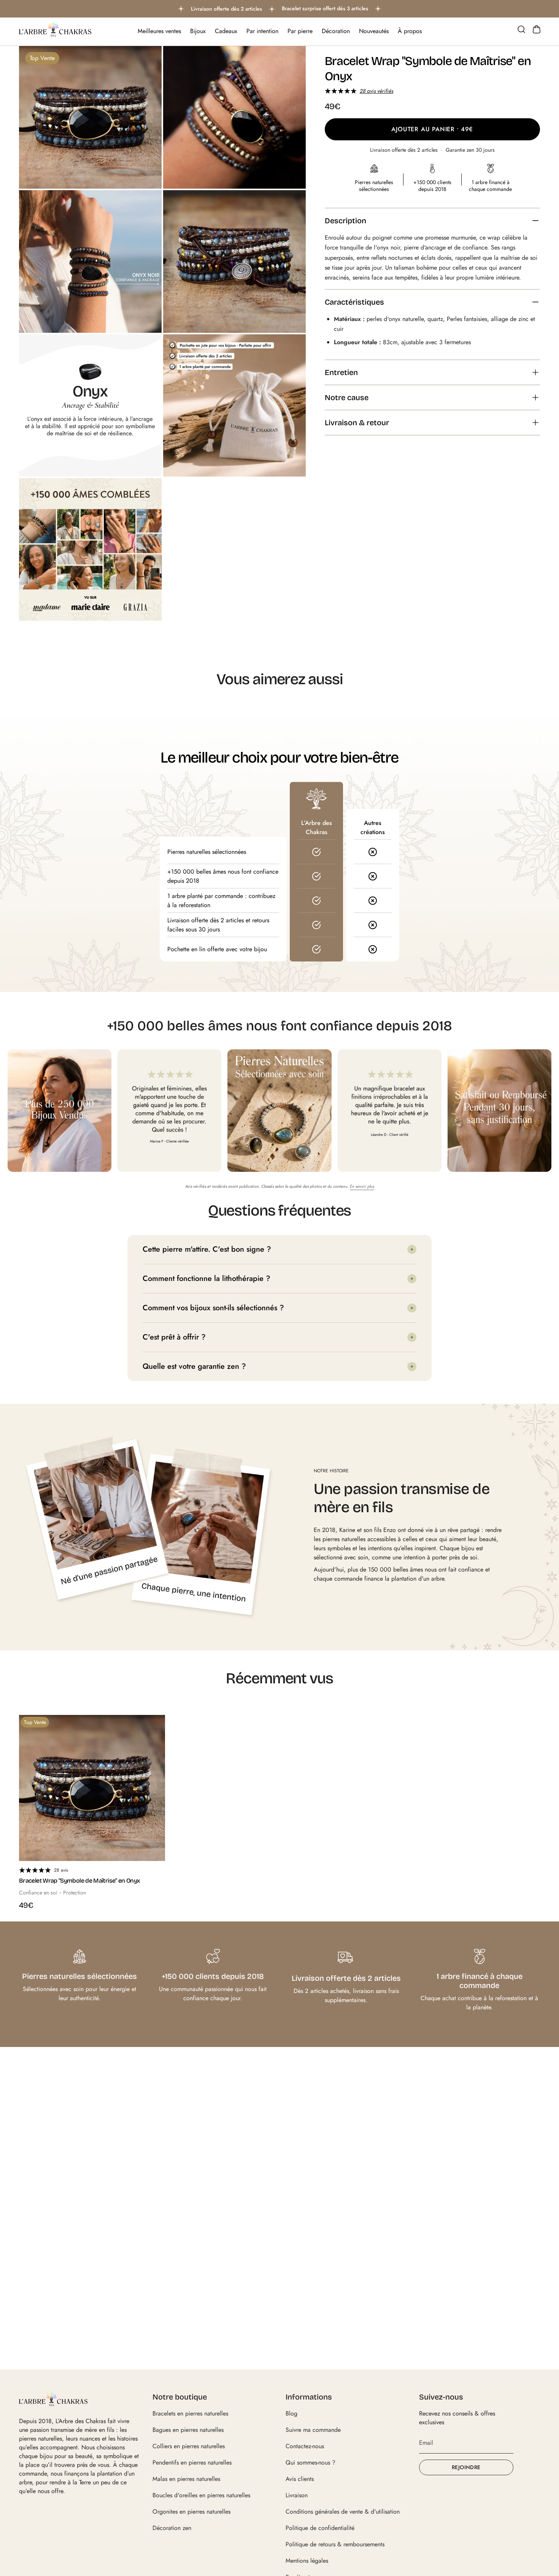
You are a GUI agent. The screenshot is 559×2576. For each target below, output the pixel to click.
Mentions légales (307, 2561)
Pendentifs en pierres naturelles (192, 2462)
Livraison (297, 2495)
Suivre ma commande (313, 2430)
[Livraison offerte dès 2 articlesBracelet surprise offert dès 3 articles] (279, 9)
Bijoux (198, 31)
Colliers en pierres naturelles (189, 2446)
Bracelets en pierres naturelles (190, 2413)
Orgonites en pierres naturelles (191, 2512)
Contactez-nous (305, 2446)
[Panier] (537, 29)
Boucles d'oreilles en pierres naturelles (201, 2495)
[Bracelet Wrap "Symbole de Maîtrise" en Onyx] (92, 1788)
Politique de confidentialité (320, 2528)
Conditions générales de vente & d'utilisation (343, 2512)
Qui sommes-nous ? (310, 2462)
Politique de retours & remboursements (335, 2544)
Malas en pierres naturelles (186, 2479)
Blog (291, 2413)
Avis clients (300, 2479)
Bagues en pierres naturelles (188, 2430)
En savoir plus (362, 1186)
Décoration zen (172, 2528)
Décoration (336, 31)
